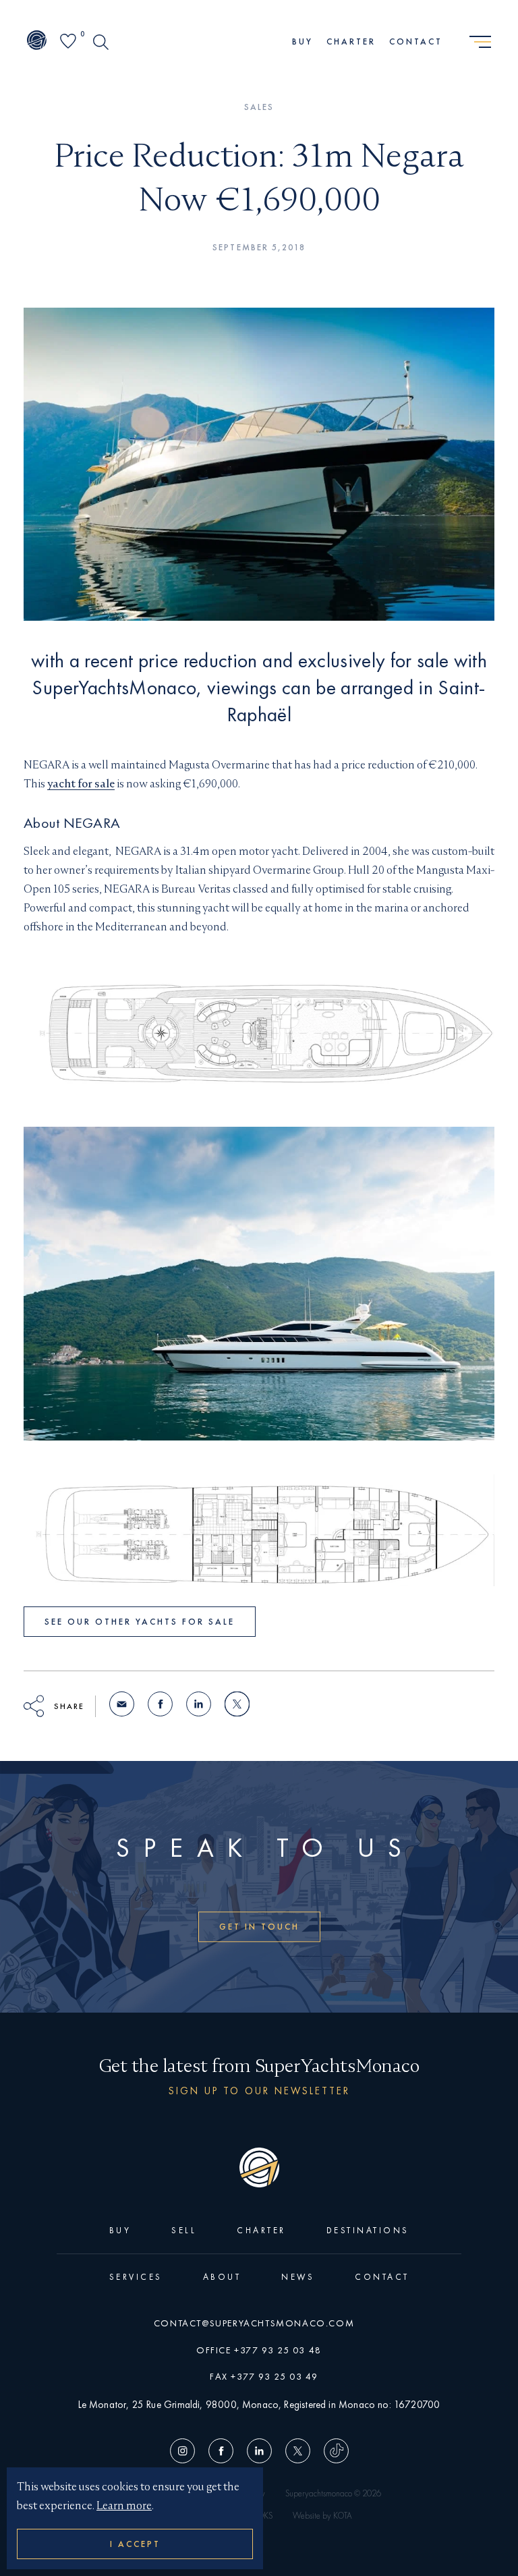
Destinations (368, 2230)
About (222, 2277)
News (298, 2277)
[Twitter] (298, 2453)
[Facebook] (221, 2453)
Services (136, 2277)
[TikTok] (333, 2453)
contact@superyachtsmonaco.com (254, 2323)
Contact (416, 41)
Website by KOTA (322, 2516)
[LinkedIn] (259, 2453)
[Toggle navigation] (480, 43)
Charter (351, 41)
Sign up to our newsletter (259, 2091)
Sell (184, 2230)
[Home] (37, 42)
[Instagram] (186, 2453)
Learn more (124, 2505)
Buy (303, 41)
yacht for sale (81, 784)
